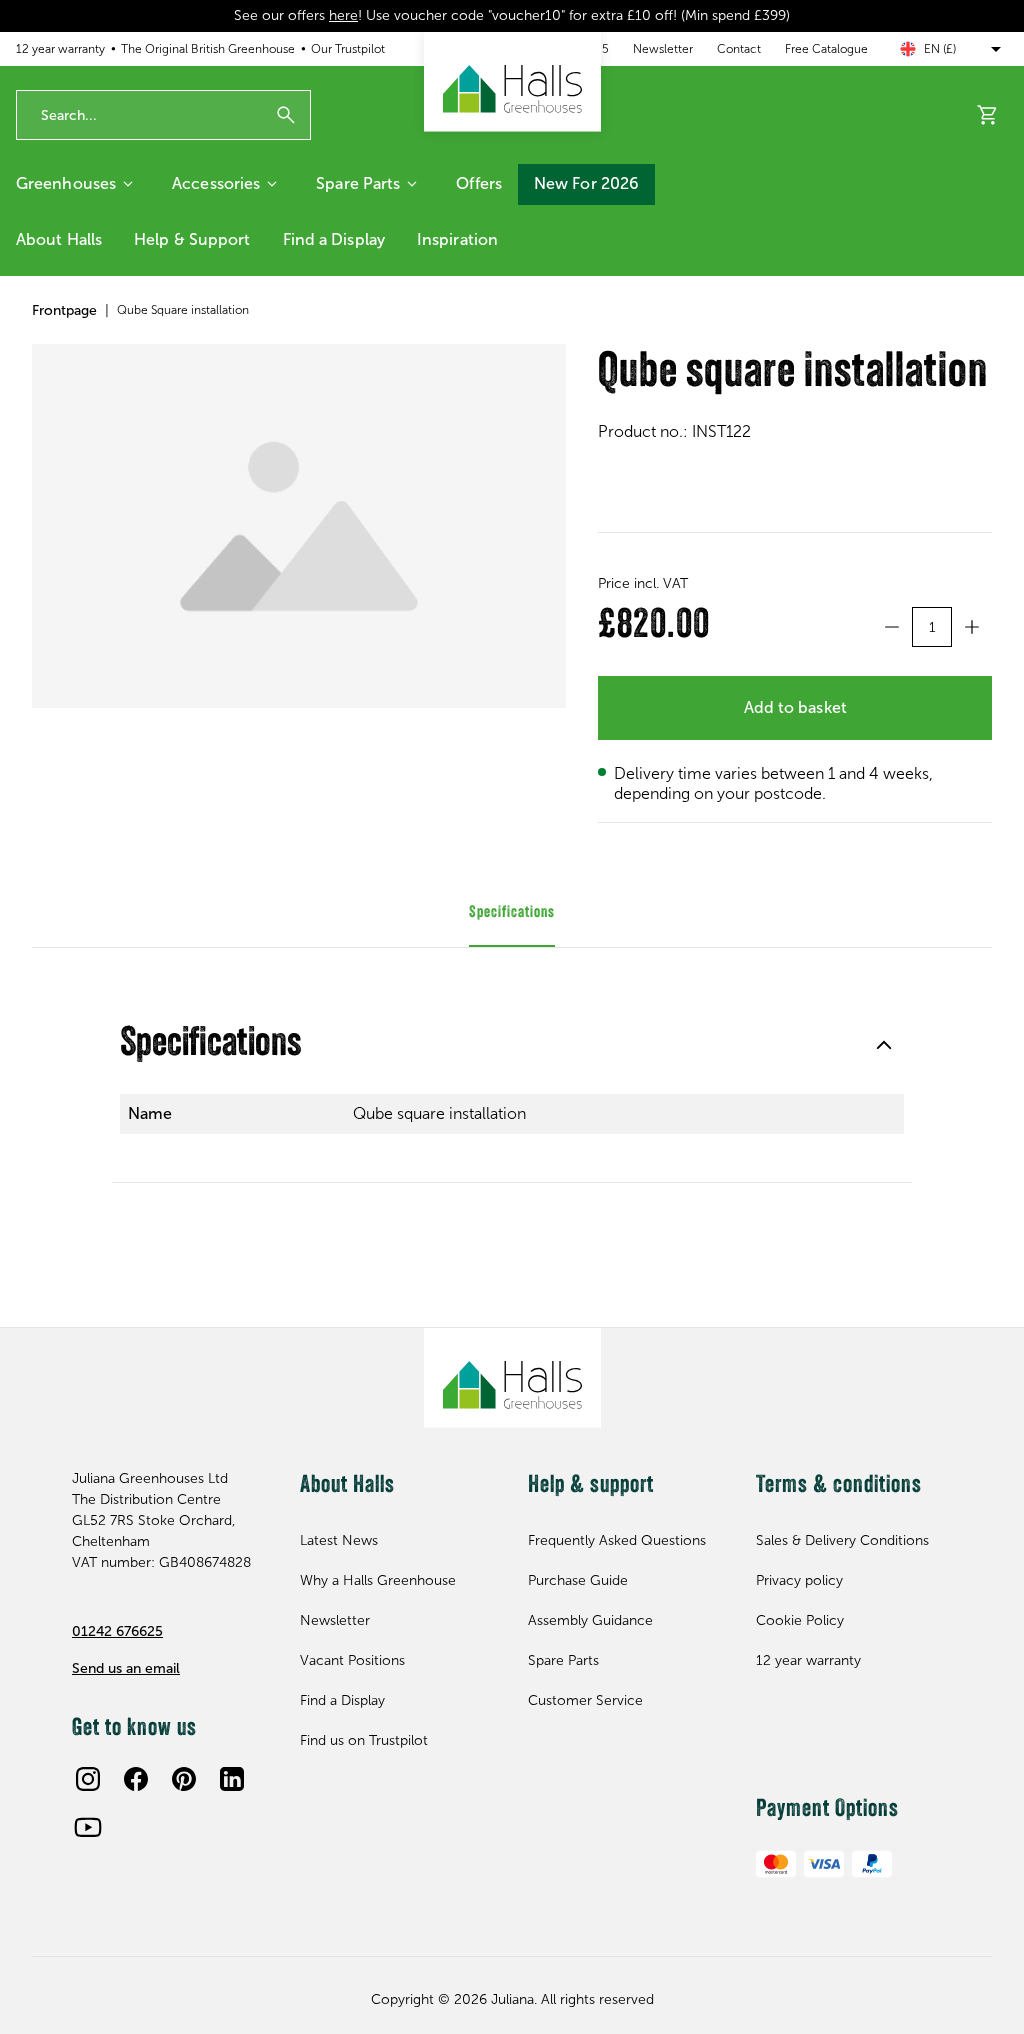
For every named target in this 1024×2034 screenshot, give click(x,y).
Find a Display (334, 239)
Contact (739, 49)
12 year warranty (60, 49)
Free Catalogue (826, 49)
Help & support (192, 239)
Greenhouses (66, 183)
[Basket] (988, 115)
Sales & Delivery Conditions (842, 1540)
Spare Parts (358, 183)
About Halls (59, 239)
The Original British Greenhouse (208, 49)
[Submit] (286, 115)
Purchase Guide (578, 1580)
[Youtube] (88, 1827)
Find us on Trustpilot (364, 1740)
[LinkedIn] (232, 1779)
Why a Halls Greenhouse (378, 1580)
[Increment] (972, 627)
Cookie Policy (800, 1620)
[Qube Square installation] (299, 526)
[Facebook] (136, 1779)
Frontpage (64, 310)
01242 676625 (117, 1631)
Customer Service (585, 1700)
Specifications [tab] (512, 913)
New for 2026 (586, 183)
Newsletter (663, 49)
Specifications (210, 1045)
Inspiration (457, 239)
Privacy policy (799, 1580)
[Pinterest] (184, 1779)
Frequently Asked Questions (617, 1540)
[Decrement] (892, 627)
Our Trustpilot (348, 49)
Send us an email (126, 1668)
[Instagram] (88, 1779)
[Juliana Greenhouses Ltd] (512, 82)
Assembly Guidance (590, 1620)
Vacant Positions (352, 1660)
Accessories (216, 183)
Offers (479, 183)
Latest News (339, 1540)
